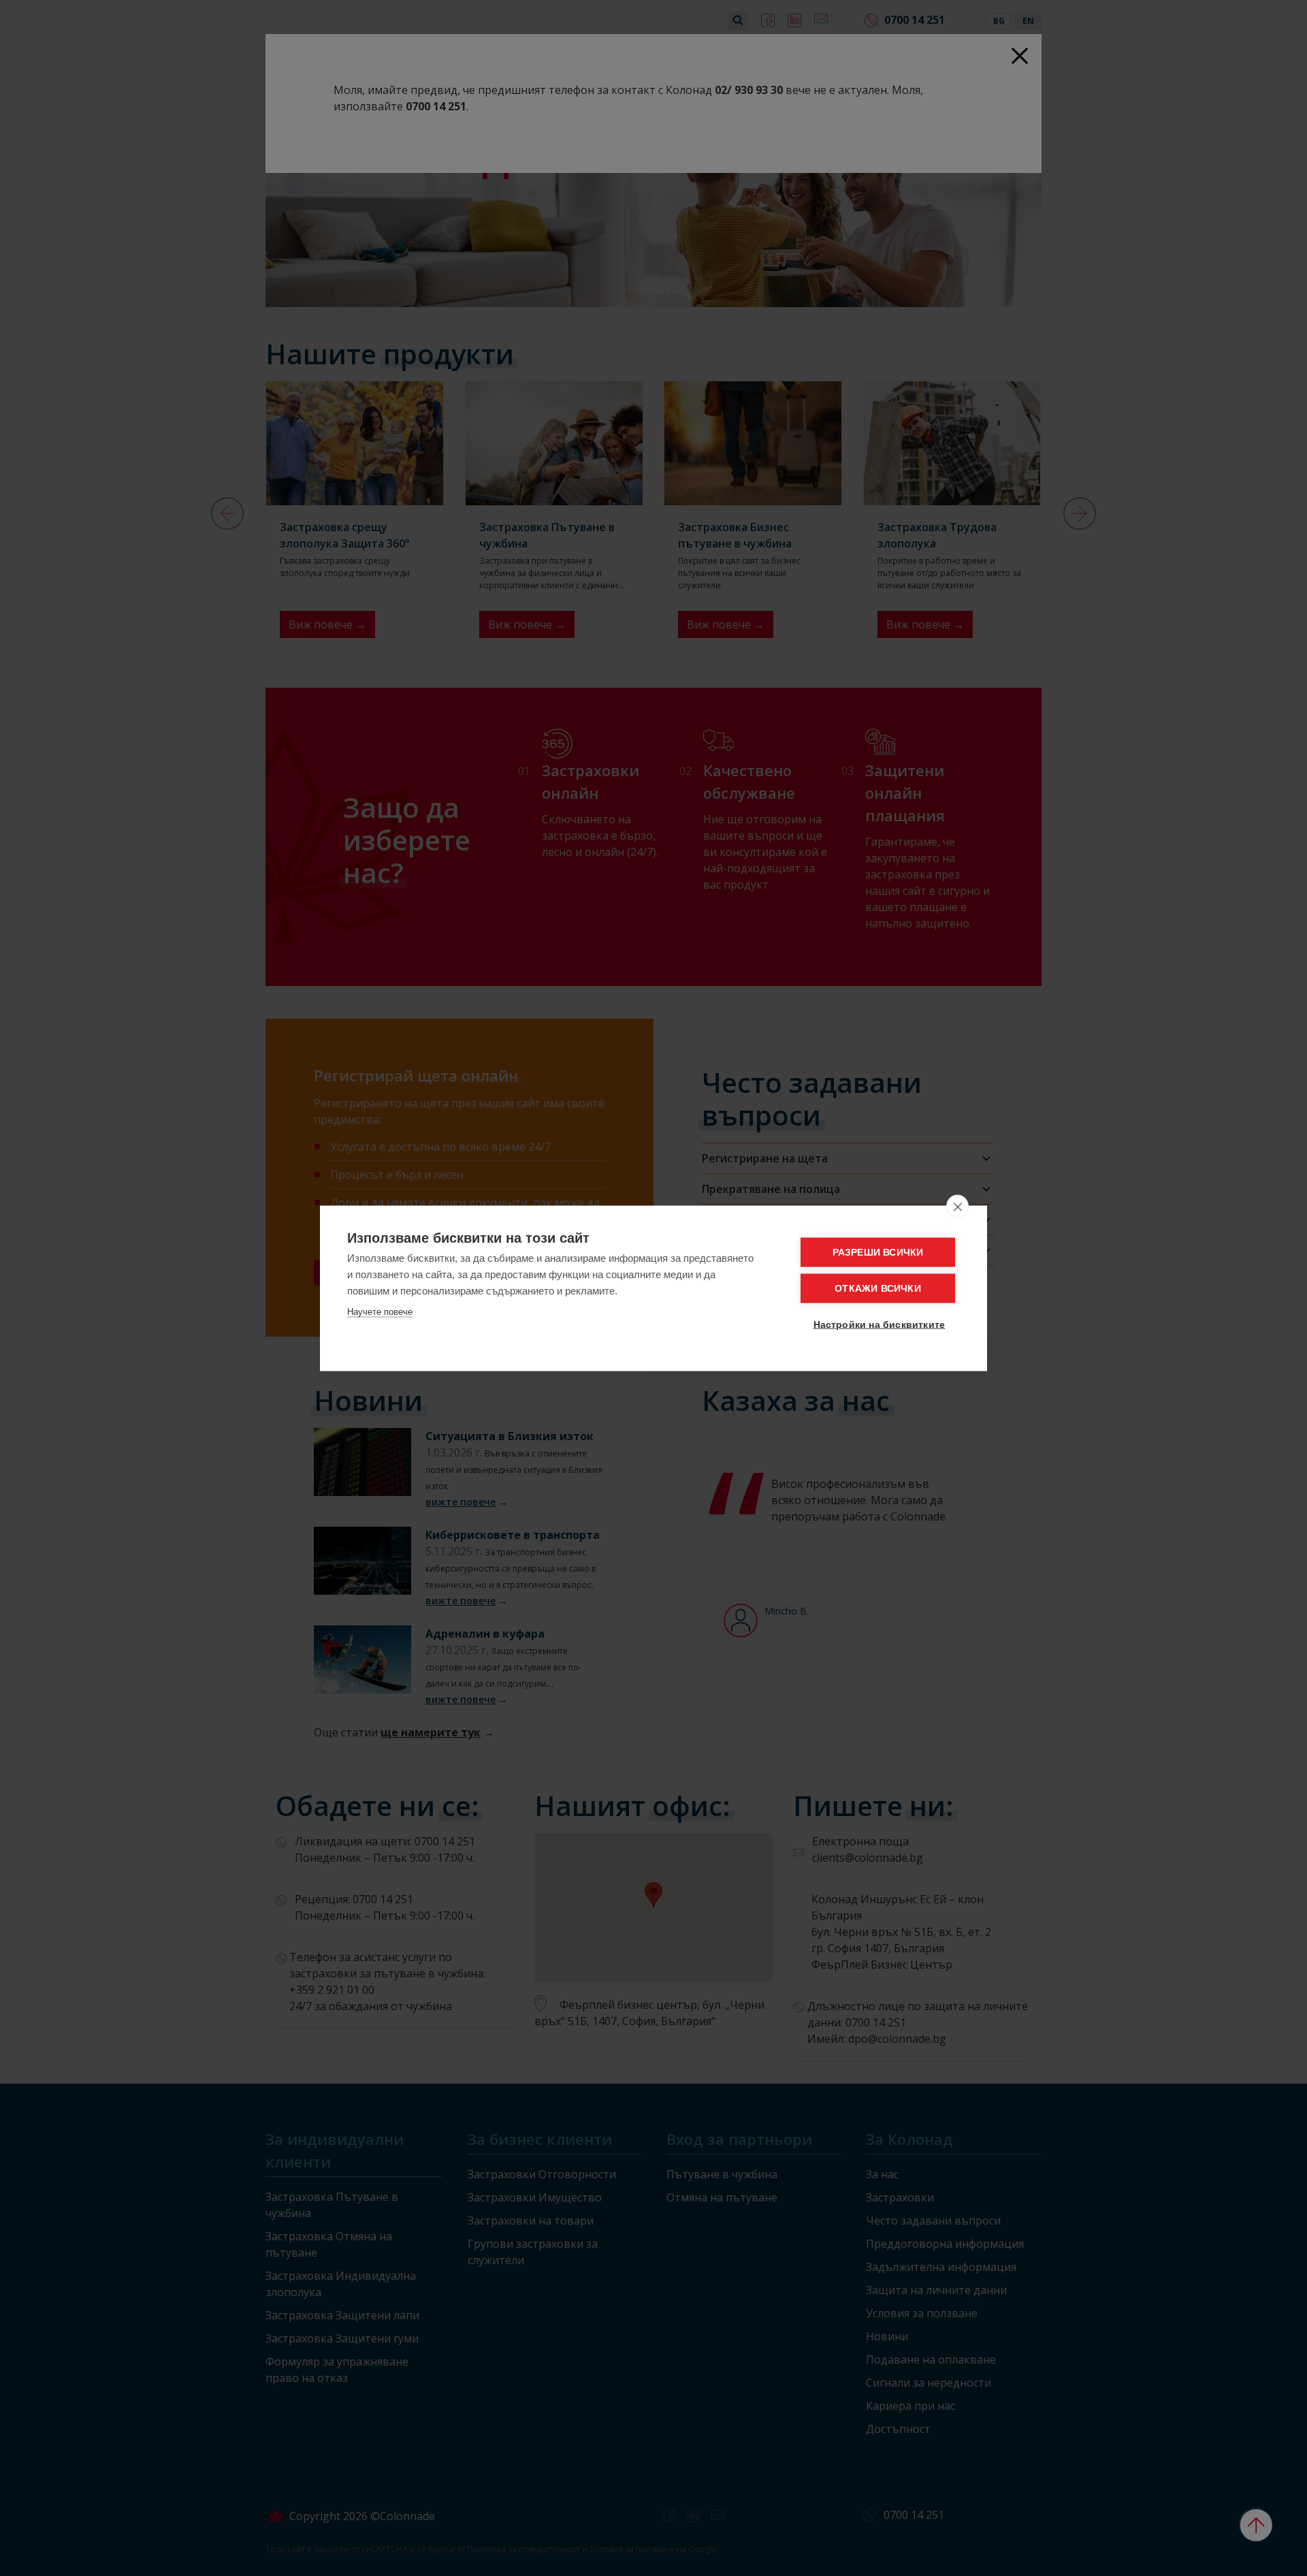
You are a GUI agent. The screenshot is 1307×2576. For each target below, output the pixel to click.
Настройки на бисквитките (880, 1324)
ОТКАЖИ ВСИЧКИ (878, 1288)
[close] (957, 1206)
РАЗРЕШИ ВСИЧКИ (878, 1252)
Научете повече (380, 1311)
